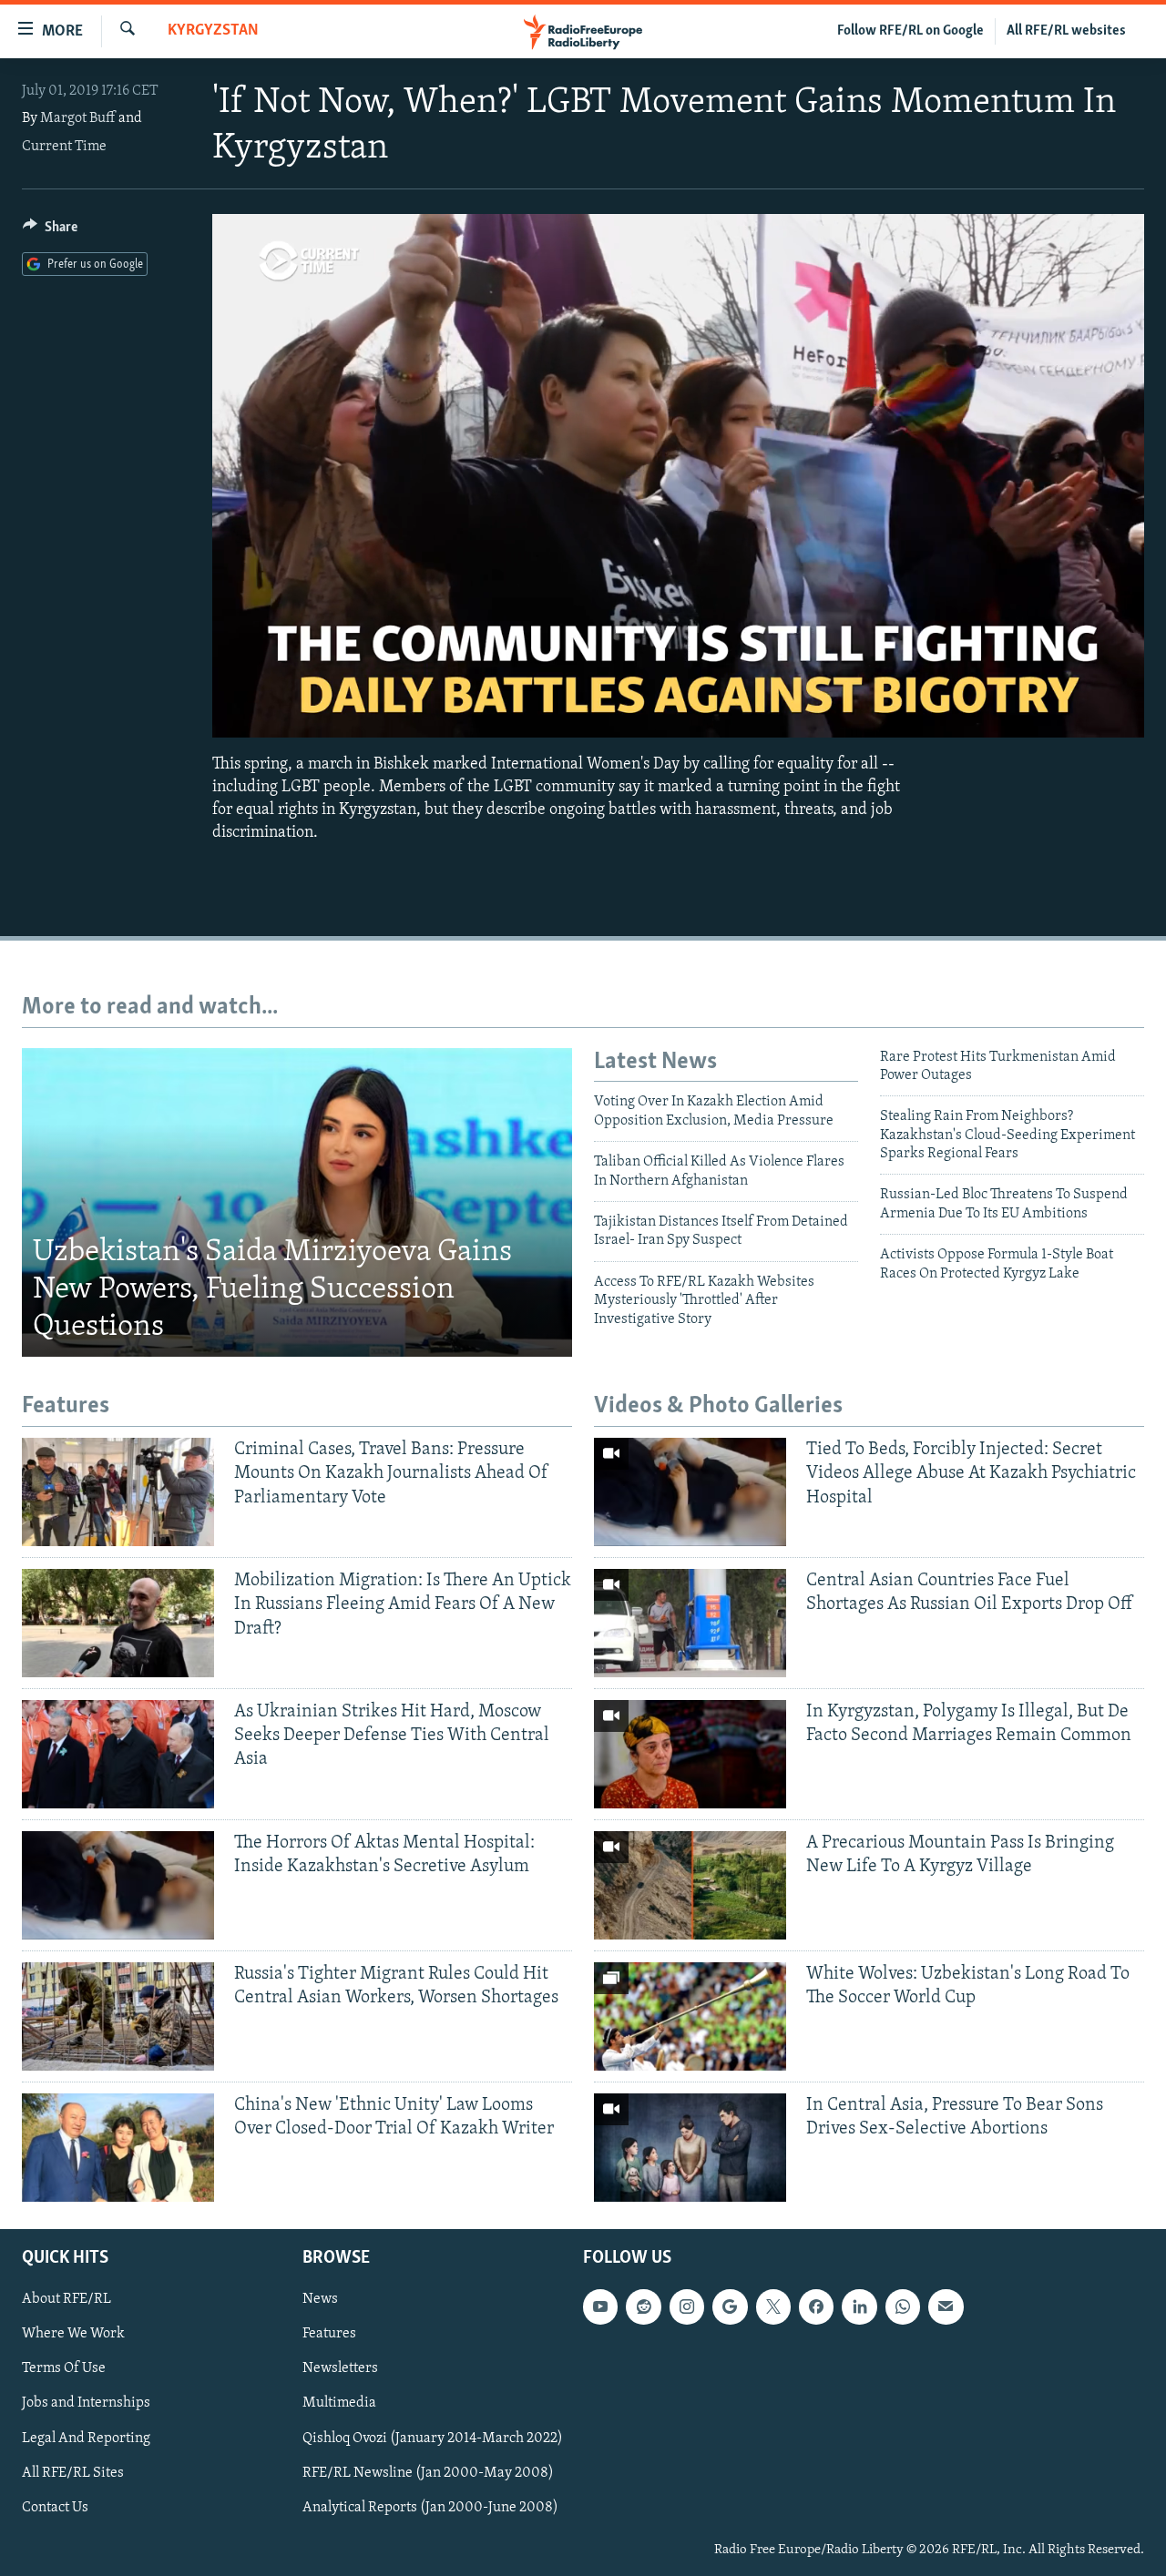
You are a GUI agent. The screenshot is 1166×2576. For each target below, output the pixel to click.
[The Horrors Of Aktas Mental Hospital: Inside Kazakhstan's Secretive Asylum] (118, 1885)
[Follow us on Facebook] (816, 2306)
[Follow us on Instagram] (687, 2306)
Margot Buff (78, 118)
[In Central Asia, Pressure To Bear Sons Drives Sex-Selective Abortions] (690, 2148)
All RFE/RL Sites (73, 2472)
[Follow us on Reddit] (643, 2306)
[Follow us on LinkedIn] (859, 2306)
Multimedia (339, 2403)
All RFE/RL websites (1066, 31)
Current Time (64, 147)
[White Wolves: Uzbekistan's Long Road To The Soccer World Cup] (690, 2016)
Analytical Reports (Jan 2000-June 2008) (430, 2507)
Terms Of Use (64, 2368)
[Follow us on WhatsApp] (903, 2306)
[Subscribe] (946, 2306)
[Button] (50, 231)
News (320, 2299)
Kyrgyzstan (213, 31)
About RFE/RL (66, 2299)
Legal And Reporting (86, 2438)
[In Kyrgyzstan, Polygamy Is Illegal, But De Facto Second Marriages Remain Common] (690, 1754)
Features (329, 2334)
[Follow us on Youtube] (600, 2306)
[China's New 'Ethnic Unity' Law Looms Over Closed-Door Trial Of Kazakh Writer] (118, 2148)
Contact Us (55, 2507)
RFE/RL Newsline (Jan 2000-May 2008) (428, 2472)
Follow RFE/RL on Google (910, 31)
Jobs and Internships (86, 2403)
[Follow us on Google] (730, 2306)
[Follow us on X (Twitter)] (773, 2306)
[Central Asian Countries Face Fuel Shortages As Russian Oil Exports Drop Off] (690, 1623)
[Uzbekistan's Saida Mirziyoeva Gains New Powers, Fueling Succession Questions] (297, 1203)
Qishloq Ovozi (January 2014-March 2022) (433, 2438)
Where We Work (73, 2334)
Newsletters (340, 2368)
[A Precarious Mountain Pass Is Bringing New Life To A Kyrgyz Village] (690, 1885)
